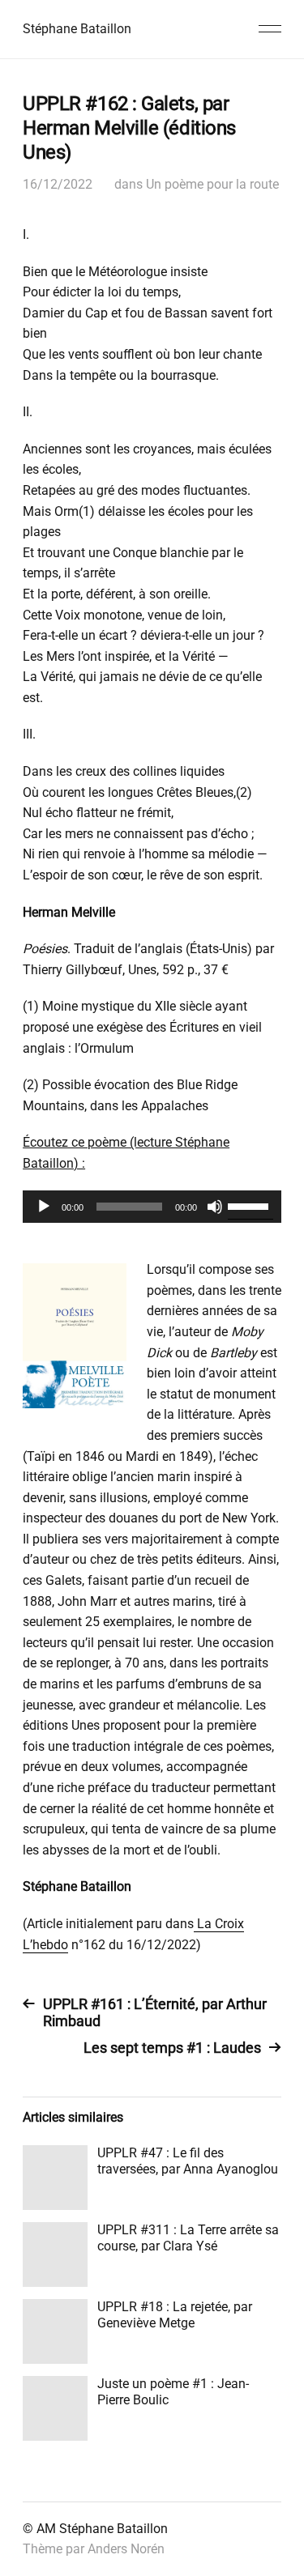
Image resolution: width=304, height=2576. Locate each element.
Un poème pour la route (212, 184)
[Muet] (215, 1207)
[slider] (250, 1205)
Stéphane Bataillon (77, 29)
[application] (152, 1207)
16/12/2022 (58, 184)
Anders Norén (126, 2549)
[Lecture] (44, 1207)
